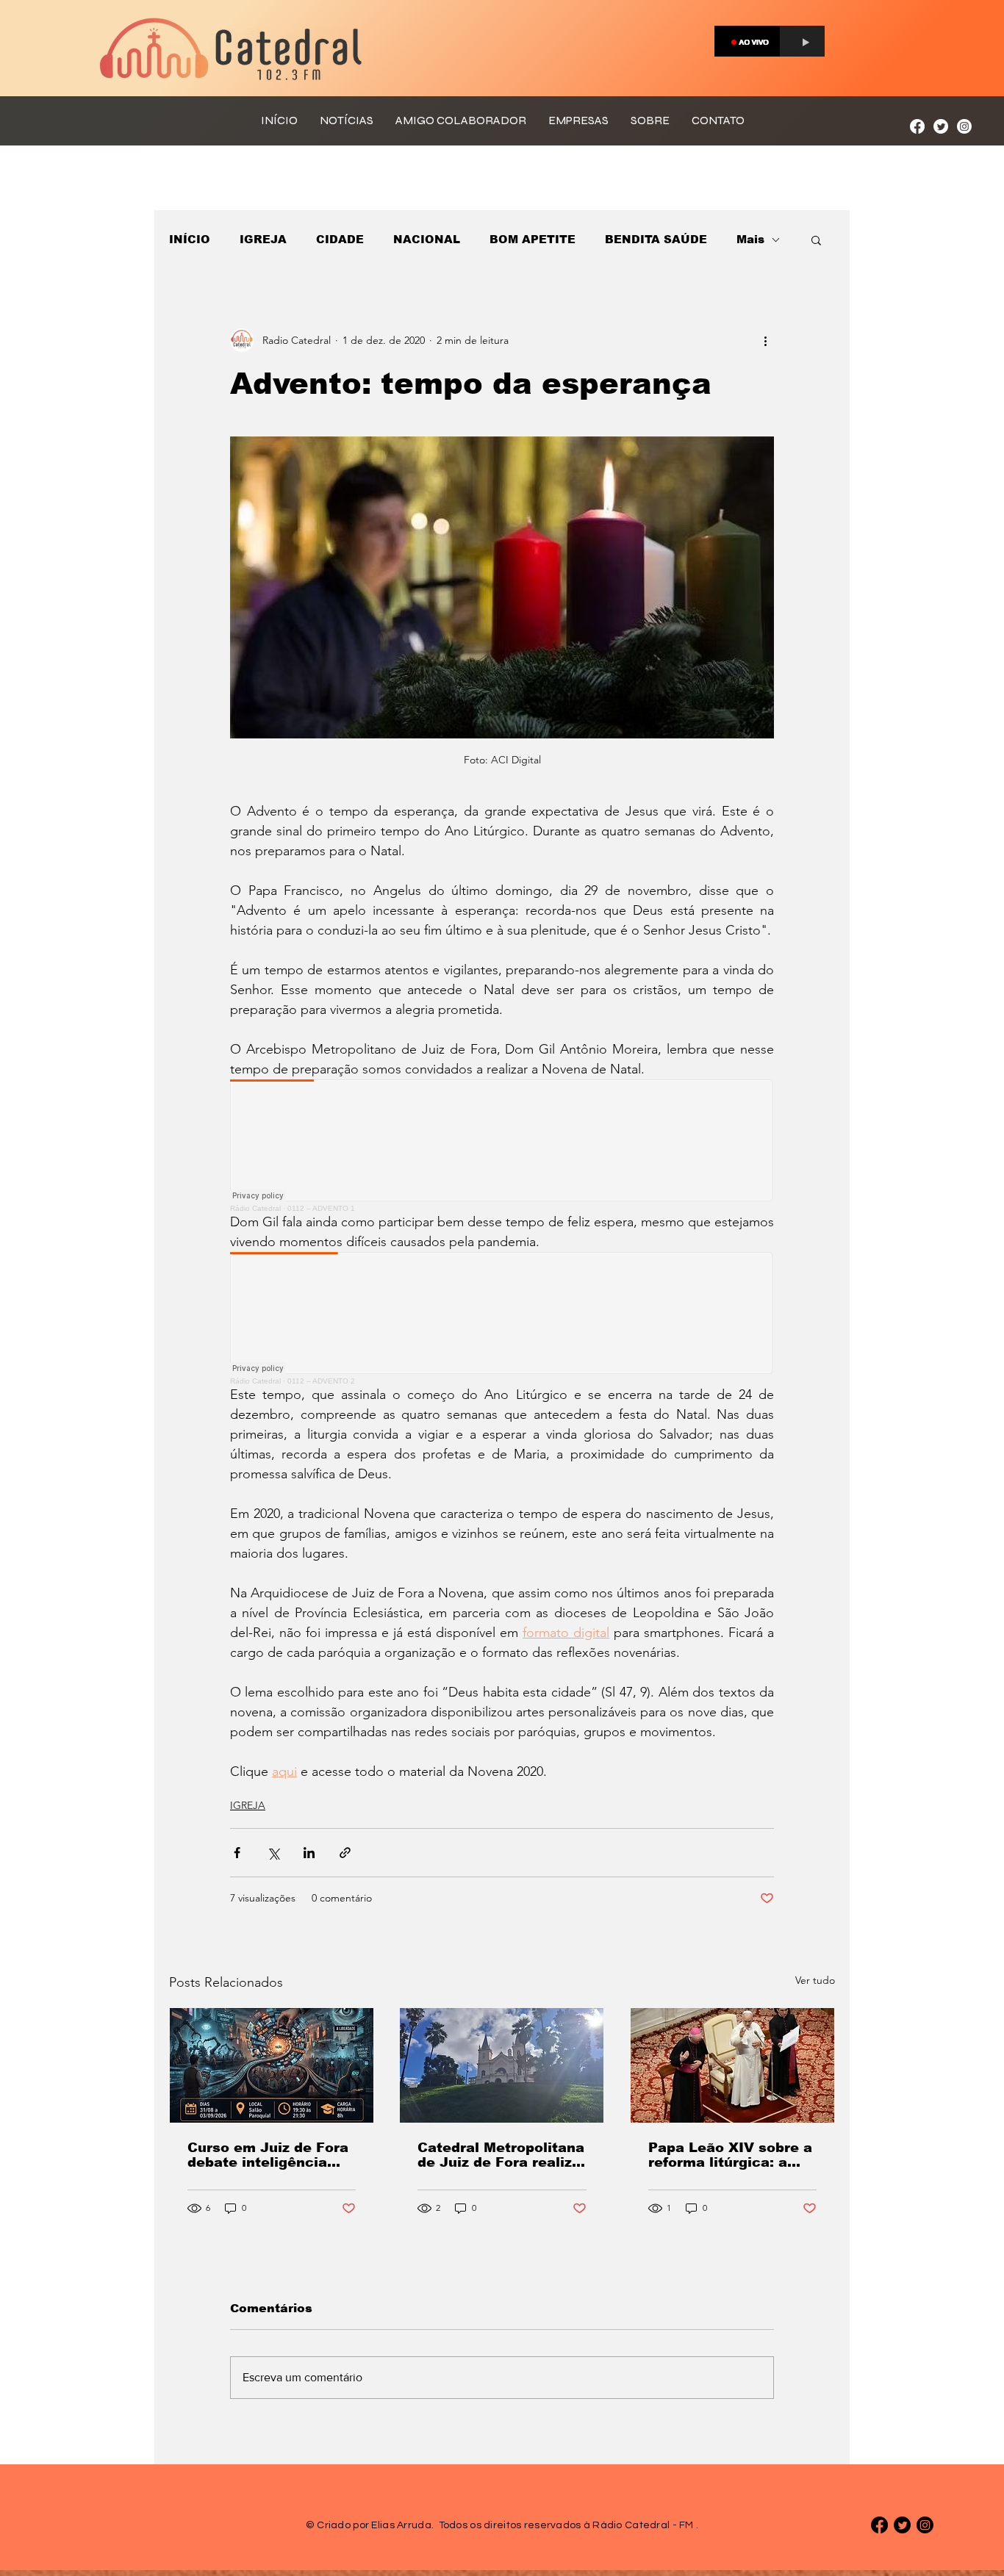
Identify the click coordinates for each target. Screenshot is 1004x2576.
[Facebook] (917, 126)
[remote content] (502, 1146)
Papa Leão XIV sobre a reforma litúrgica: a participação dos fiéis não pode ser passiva (730, 2155)
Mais (750, 239)
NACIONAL (427, 239)
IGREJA (263, 239)
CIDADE (340, 239)
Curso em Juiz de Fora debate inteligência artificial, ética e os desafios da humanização (268, 2155)
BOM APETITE (533, 239)
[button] (816, 240)
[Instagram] (964, 126)
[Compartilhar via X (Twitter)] (273, 1853)
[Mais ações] (765, 340)
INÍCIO (190, 239)
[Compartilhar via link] (345, 1853)
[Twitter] (941, 126)
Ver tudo (815, 1980)
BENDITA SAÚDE (656, 239)
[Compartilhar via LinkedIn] (309, 1853)
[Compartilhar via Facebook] (237, 1853)
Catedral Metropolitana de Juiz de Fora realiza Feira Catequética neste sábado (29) (501, 2155)
